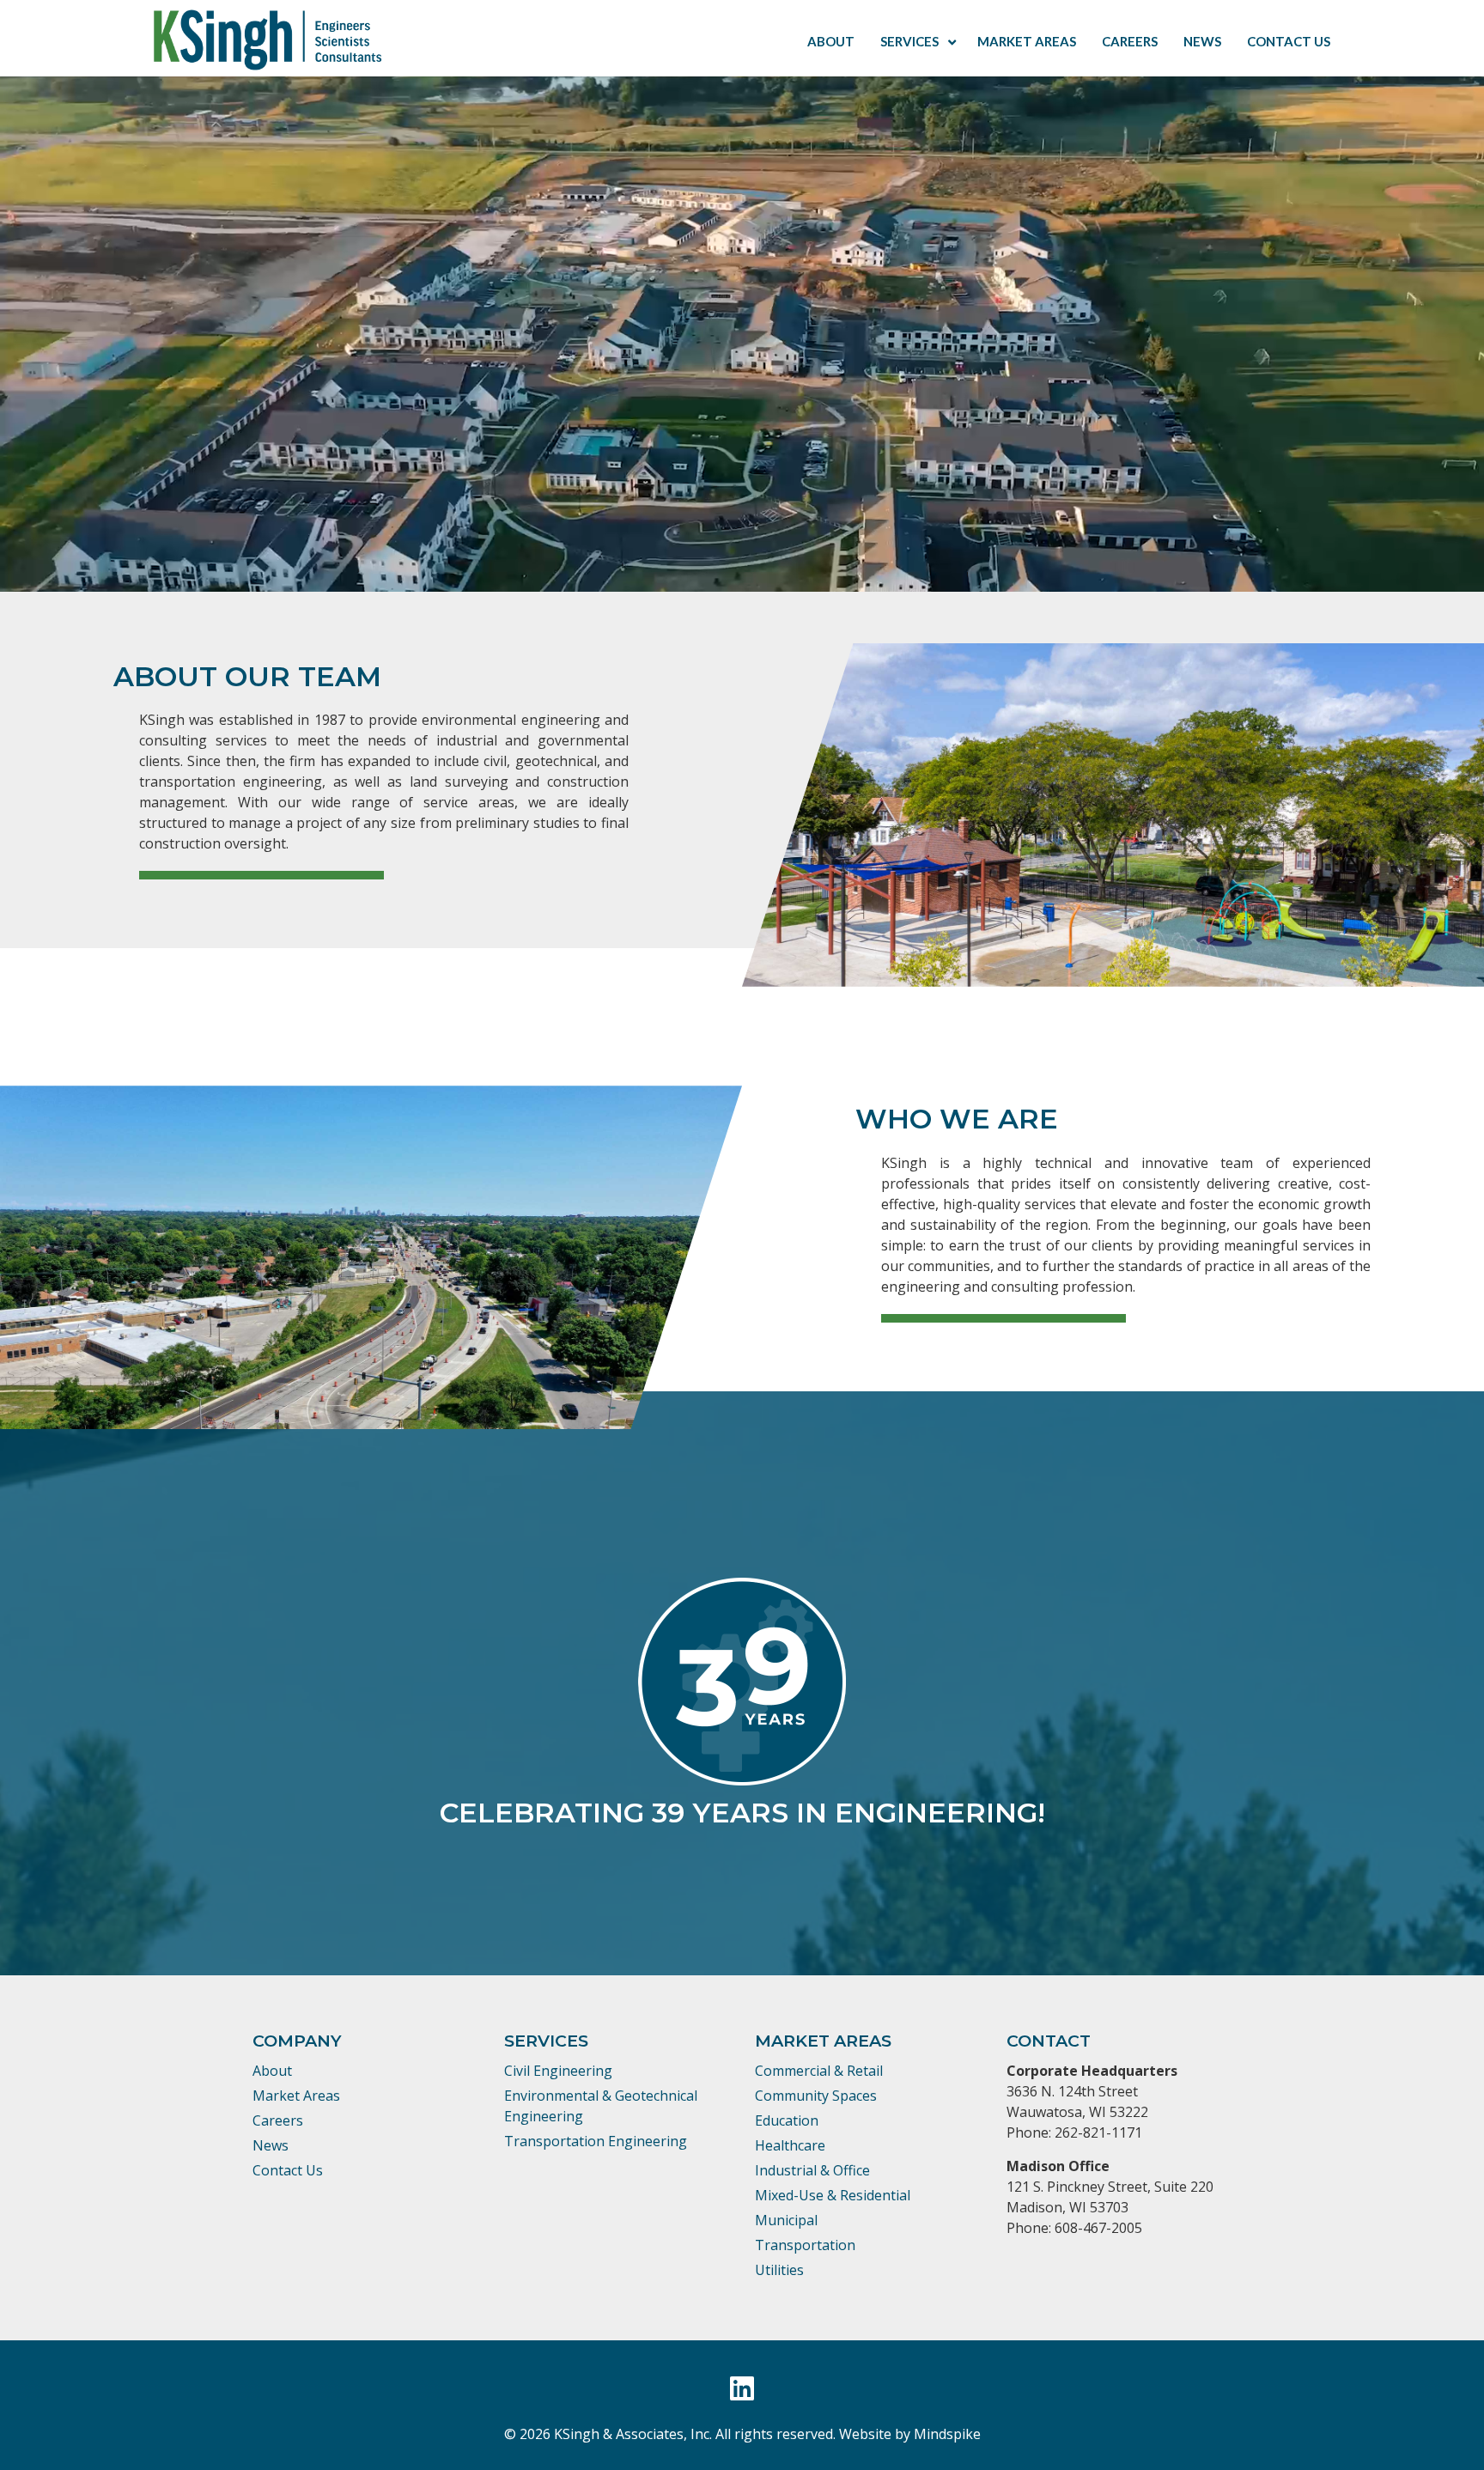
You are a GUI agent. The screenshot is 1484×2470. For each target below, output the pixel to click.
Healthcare (790, 2145)
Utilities (779, 2270)
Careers (278, 2120)
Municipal (786, 2220)
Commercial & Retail (819, 2071)
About (272, 2071)
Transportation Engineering (596, 2141)
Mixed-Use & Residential (833, 2195)
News (271, 2145)
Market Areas (296, 2096)
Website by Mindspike (910, 2434)
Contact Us (288, 2170)
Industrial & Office (812, 2170)
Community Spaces (816, 2096)
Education (787, 2120)
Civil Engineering (558, 2071)
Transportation (805, 2245)
